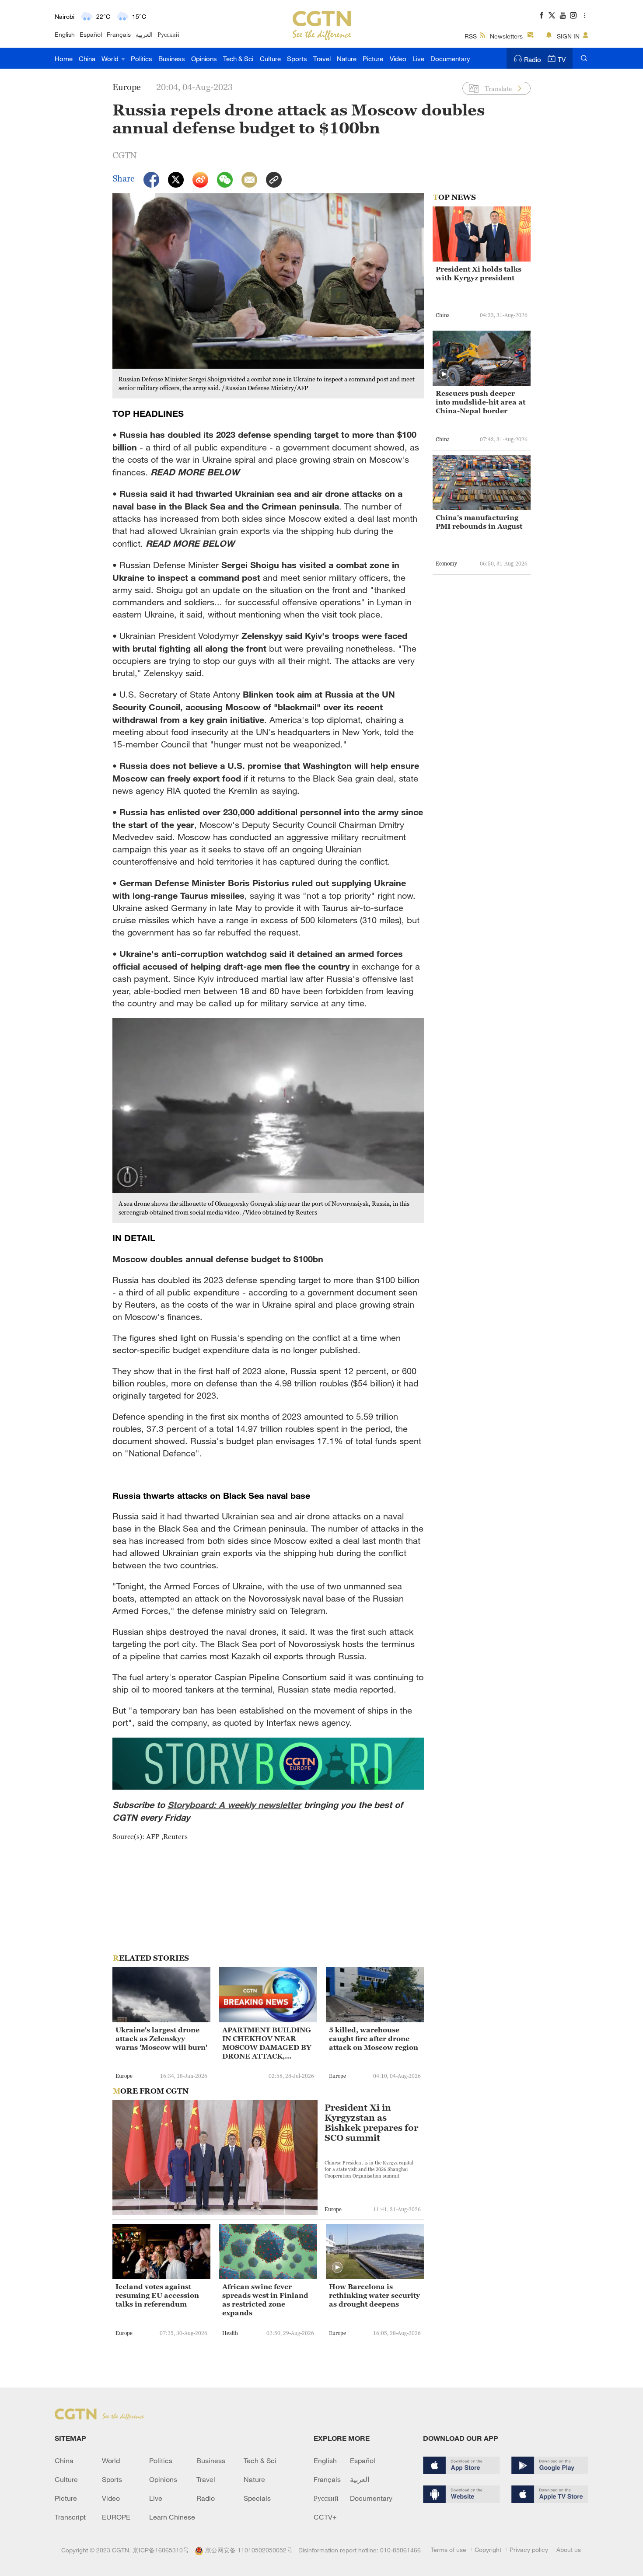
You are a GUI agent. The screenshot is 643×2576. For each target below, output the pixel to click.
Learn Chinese (172, 2517)
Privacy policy (529, 2550)
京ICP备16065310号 (161, 2550)
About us (569, 2550)
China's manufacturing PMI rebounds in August (479, 522)
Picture (373, 59)
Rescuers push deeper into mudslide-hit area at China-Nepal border (481, 402)
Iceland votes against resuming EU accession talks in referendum (157, 2295)
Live (418, 59)
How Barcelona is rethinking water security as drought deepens (374, 2295)
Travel (322, 59)
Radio (533, 59)
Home (64, 59)
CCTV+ (325, 2517)
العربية (144, 34)
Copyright (488, 2550)
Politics (142, 59)
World (111, 59)
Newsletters (506, 36)
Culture (270, 59)
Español (91, 34)
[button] (337, 2268)
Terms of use (449, 2550)
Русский (168, 34)
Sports (297, 59)
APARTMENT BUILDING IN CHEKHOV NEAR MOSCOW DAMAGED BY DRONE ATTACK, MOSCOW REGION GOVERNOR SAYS (267, 2043)
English (65, 34)
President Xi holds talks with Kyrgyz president (479, 273)
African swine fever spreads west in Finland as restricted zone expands (265, 2300)
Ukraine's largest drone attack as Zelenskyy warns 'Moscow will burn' (161, 2038)
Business (172, 59)
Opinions (204, 59)
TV (562, 59)
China (87, 59)
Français (119, 34)
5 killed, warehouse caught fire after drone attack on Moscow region (374, 2038)
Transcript (70, 2517)
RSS (471, 36)
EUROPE (116, 2517)
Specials (257, 2498)
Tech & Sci (238, 59)
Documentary (450, 59)
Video (398, 59)
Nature (347, 59)
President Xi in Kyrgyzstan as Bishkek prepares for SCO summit (371, 2123)
